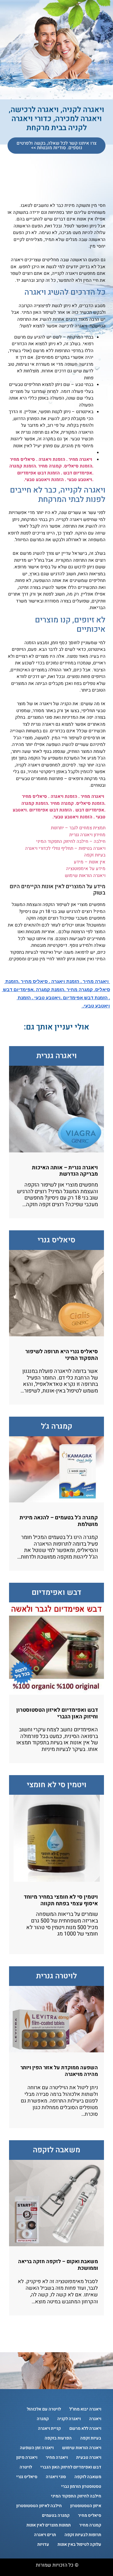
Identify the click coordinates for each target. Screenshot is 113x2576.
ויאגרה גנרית (57, 1056)
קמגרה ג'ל (57, 1426)
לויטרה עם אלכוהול (44, 2409)
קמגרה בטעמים (56, 2515)
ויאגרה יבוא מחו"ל (85, 2409)
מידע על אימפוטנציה (86, 869)
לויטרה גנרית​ (56, 1976)
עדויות (43, 2544)
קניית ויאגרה (49, 2428)
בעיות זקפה (95, 855)
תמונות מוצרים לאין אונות (49, 2525)
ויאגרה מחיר (57, 2457)
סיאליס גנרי (56, 1240)
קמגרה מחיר (90, 2525)
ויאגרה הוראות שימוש (85, 875)
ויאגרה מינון (27, 2457)
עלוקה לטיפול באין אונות (79, 2544)
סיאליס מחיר (90, 2515)
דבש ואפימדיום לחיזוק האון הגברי (71, 2467)
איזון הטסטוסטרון (86, 2506)
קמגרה (43, 2419)
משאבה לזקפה (56, 2150)
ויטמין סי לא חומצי (57, 1785)
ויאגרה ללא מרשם (85, 2428)
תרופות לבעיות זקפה (83, 2535)
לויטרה (26, 2467)
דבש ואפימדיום (56, 1593)
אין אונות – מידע (90, 862)
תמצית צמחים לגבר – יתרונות (78, 828)
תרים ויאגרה (45, 2535)
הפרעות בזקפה (58, 2438)
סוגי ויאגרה (56, 2477)
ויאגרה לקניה (69, 2419)
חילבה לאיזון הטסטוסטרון (39, 2506)
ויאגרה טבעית (89, 2457)
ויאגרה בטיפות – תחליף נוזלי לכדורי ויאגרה (65, 848)
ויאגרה (95, 2419)
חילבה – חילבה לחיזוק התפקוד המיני (71, 841)
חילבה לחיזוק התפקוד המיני (76, 2496)
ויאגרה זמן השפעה (37, 2448)
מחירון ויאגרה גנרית (87, 835)
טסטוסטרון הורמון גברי (81, 2486)
